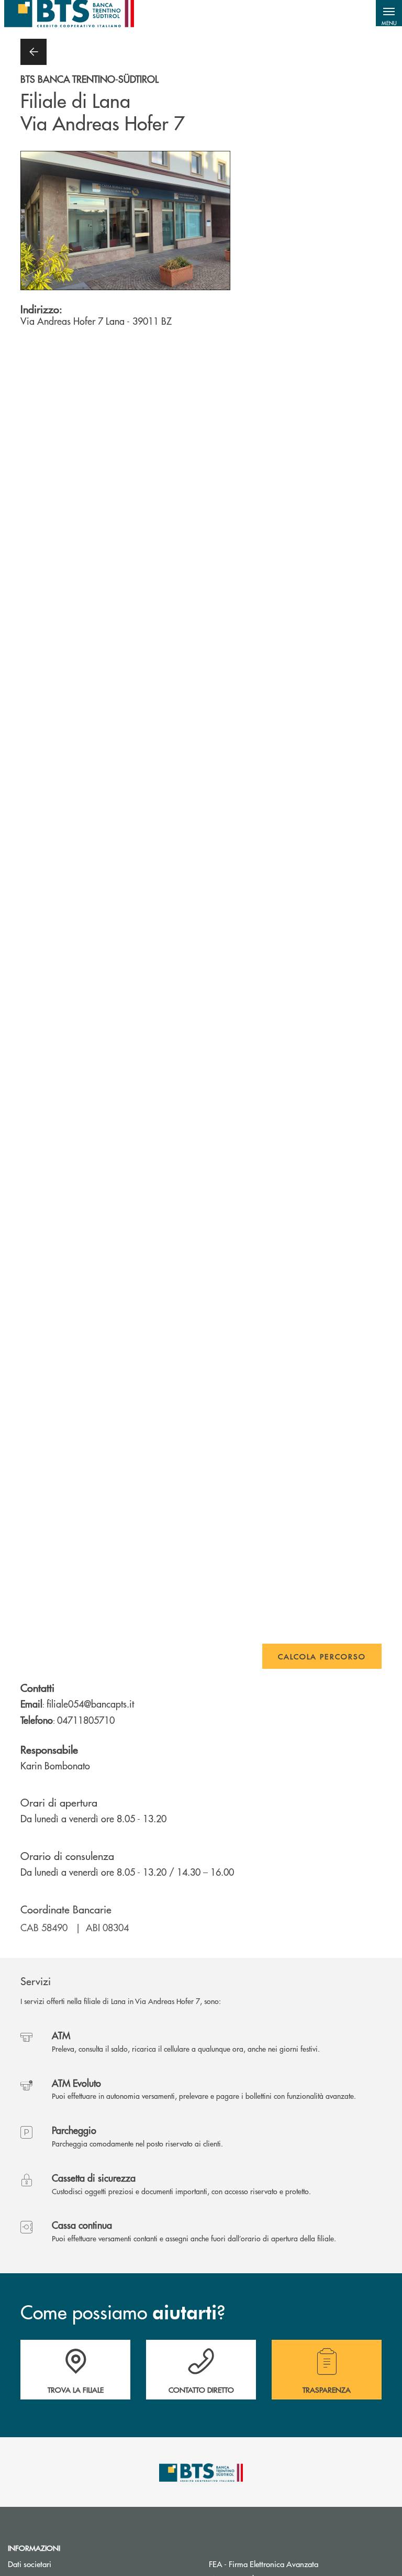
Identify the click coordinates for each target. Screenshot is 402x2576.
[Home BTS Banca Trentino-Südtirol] (69, 13)
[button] (389, 13)
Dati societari (30, 2564)
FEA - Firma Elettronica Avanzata (301, 2564)
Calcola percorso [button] (322, 1656)
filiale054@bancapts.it (90, 1704)
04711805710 (86, 1720)
